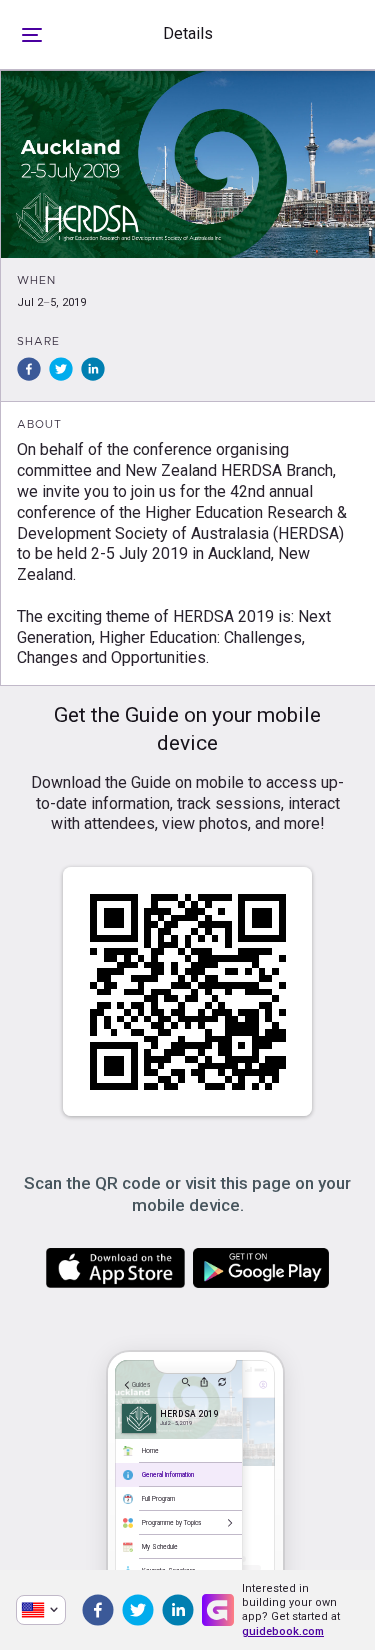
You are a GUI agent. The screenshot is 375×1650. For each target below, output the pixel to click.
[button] (29, 369)
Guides (141, 1385)
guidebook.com (283, 1631)
